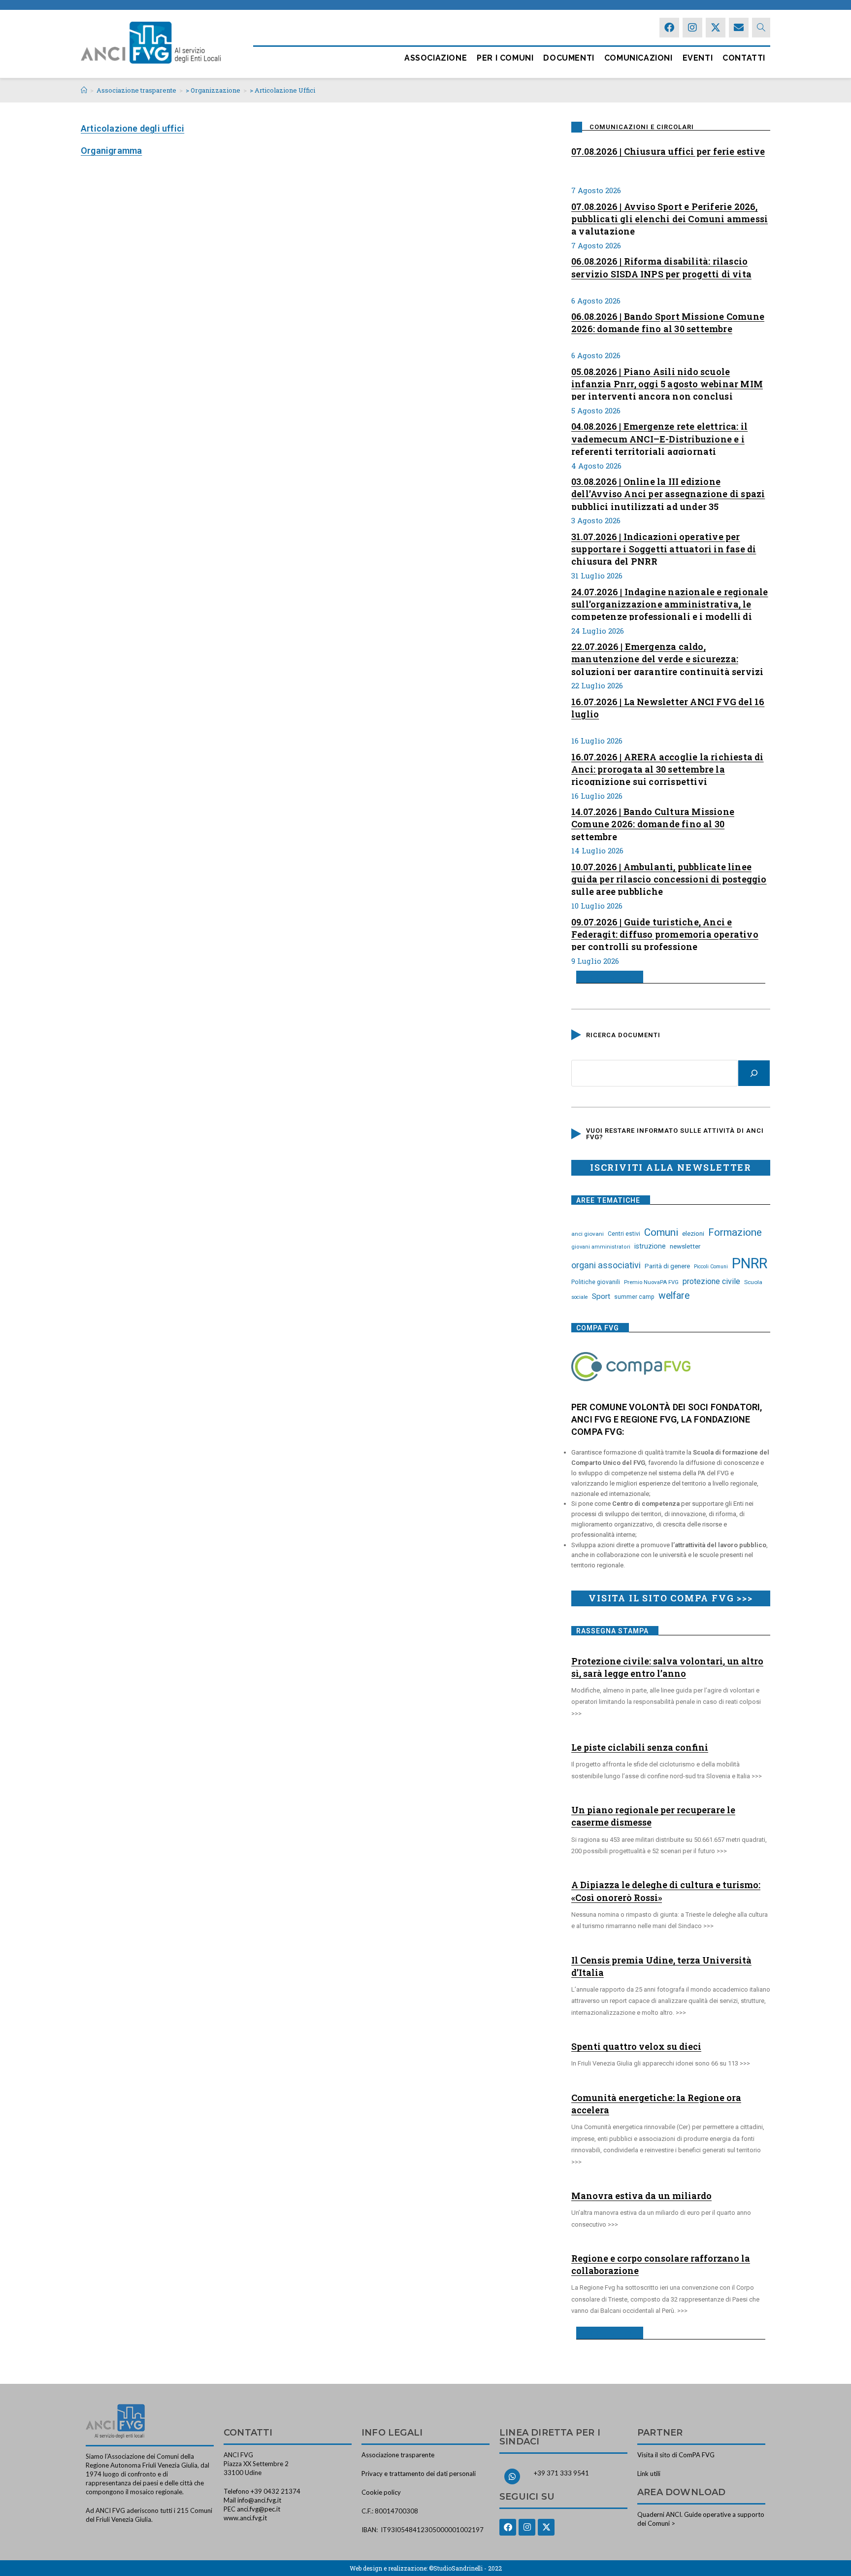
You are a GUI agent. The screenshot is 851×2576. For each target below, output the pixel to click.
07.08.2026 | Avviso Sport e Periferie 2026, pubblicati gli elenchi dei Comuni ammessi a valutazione (670, 218)
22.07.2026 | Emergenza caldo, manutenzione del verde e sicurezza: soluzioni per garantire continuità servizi (667, 658)
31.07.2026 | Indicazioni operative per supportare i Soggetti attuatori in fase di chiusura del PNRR (664, 548)
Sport (601, 1296)
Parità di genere (667, 1266)
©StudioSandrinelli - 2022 (465, 2568)
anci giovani (588, 1234)
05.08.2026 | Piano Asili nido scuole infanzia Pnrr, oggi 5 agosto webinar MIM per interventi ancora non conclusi (667, 383)
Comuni (661, 1232)
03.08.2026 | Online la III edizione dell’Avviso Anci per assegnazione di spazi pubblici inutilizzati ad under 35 (668, 493)
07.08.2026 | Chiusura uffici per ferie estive (668, 151)
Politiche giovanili (596, 1282)
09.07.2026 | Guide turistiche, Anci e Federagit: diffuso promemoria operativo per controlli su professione (665, 933)
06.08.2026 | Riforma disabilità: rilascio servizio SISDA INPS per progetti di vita (661, 267)
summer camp (634, 1297)
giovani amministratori (601, 1247)
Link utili (649, 2474)
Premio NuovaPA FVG (651, 1282)
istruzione (650, 1246)
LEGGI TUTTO (606, 977)
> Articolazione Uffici (282, 90)
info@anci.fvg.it (259, 2500)
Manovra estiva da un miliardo (641, 2196)
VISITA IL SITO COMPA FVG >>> (671, 1598)
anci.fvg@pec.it (259, 2509)
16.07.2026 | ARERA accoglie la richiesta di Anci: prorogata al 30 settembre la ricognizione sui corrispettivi (668, 768)
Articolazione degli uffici (132, 128)
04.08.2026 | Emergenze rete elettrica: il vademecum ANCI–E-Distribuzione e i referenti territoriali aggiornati (659, 438)
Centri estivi (624, 1234)
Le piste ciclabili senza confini (640, 1747)
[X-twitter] (716, 28)
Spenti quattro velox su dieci (636, 2046)
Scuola (753, 1282)
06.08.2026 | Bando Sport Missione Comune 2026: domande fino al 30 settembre (668, 322)
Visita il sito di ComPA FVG (676, 2455)
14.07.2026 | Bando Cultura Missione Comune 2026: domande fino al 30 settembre (653, 823)
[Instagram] (692, 28)
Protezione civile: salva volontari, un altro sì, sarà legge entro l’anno (667, 1667)
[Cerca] (754, 1073)
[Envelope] (739, 28)
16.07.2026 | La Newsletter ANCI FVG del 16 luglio (668, 708)
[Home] (84, 90)
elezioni (693, 1233)
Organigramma (111, 151)
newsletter (685, 1246)
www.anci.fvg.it (245, 2518)
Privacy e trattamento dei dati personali (419, 2474)
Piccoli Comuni (711, 1267)
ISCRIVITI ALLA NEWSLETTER (671, 1167)
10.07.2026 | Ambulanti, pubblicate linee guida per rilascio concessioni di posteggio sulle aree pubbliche (669, 878)
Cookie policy (381, 2492)
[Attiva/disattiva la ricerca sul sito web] (761, 28)
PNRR (750, 1263)
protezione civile (711, 1281)
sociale (580, 1297)
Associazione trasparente (398, 2455)
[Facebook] (669, 28)
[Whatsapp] (512, 2476)
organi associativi (606, 1265)
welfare (674, 1296)
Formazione (735, 1232)
